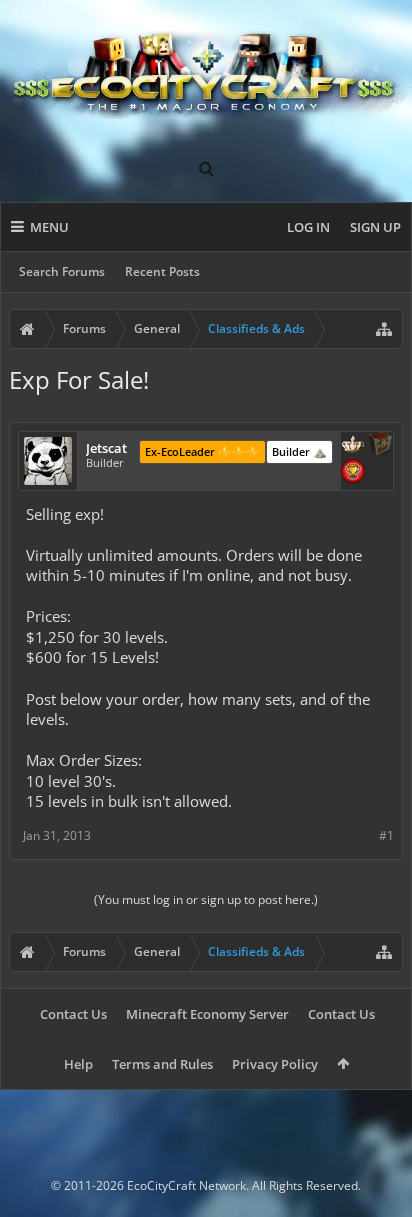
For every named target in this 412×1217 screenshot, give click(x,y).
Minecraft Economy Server (207, 1014)
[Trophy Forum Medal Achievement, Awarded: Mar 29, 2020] (353, 473)
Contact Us (73, 1014)
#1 (386, 835)
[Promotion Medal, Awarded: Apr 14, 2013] (380, 446)
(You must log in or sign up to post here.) (206, 899)
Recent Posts (162, 271)
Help (78, 1064)
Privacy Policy (275, 1064)
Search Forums (62, 271)
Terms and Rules (162, 1064)
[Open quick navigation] (384, 329)
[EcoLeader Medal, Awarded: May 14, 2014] (353, 446)
